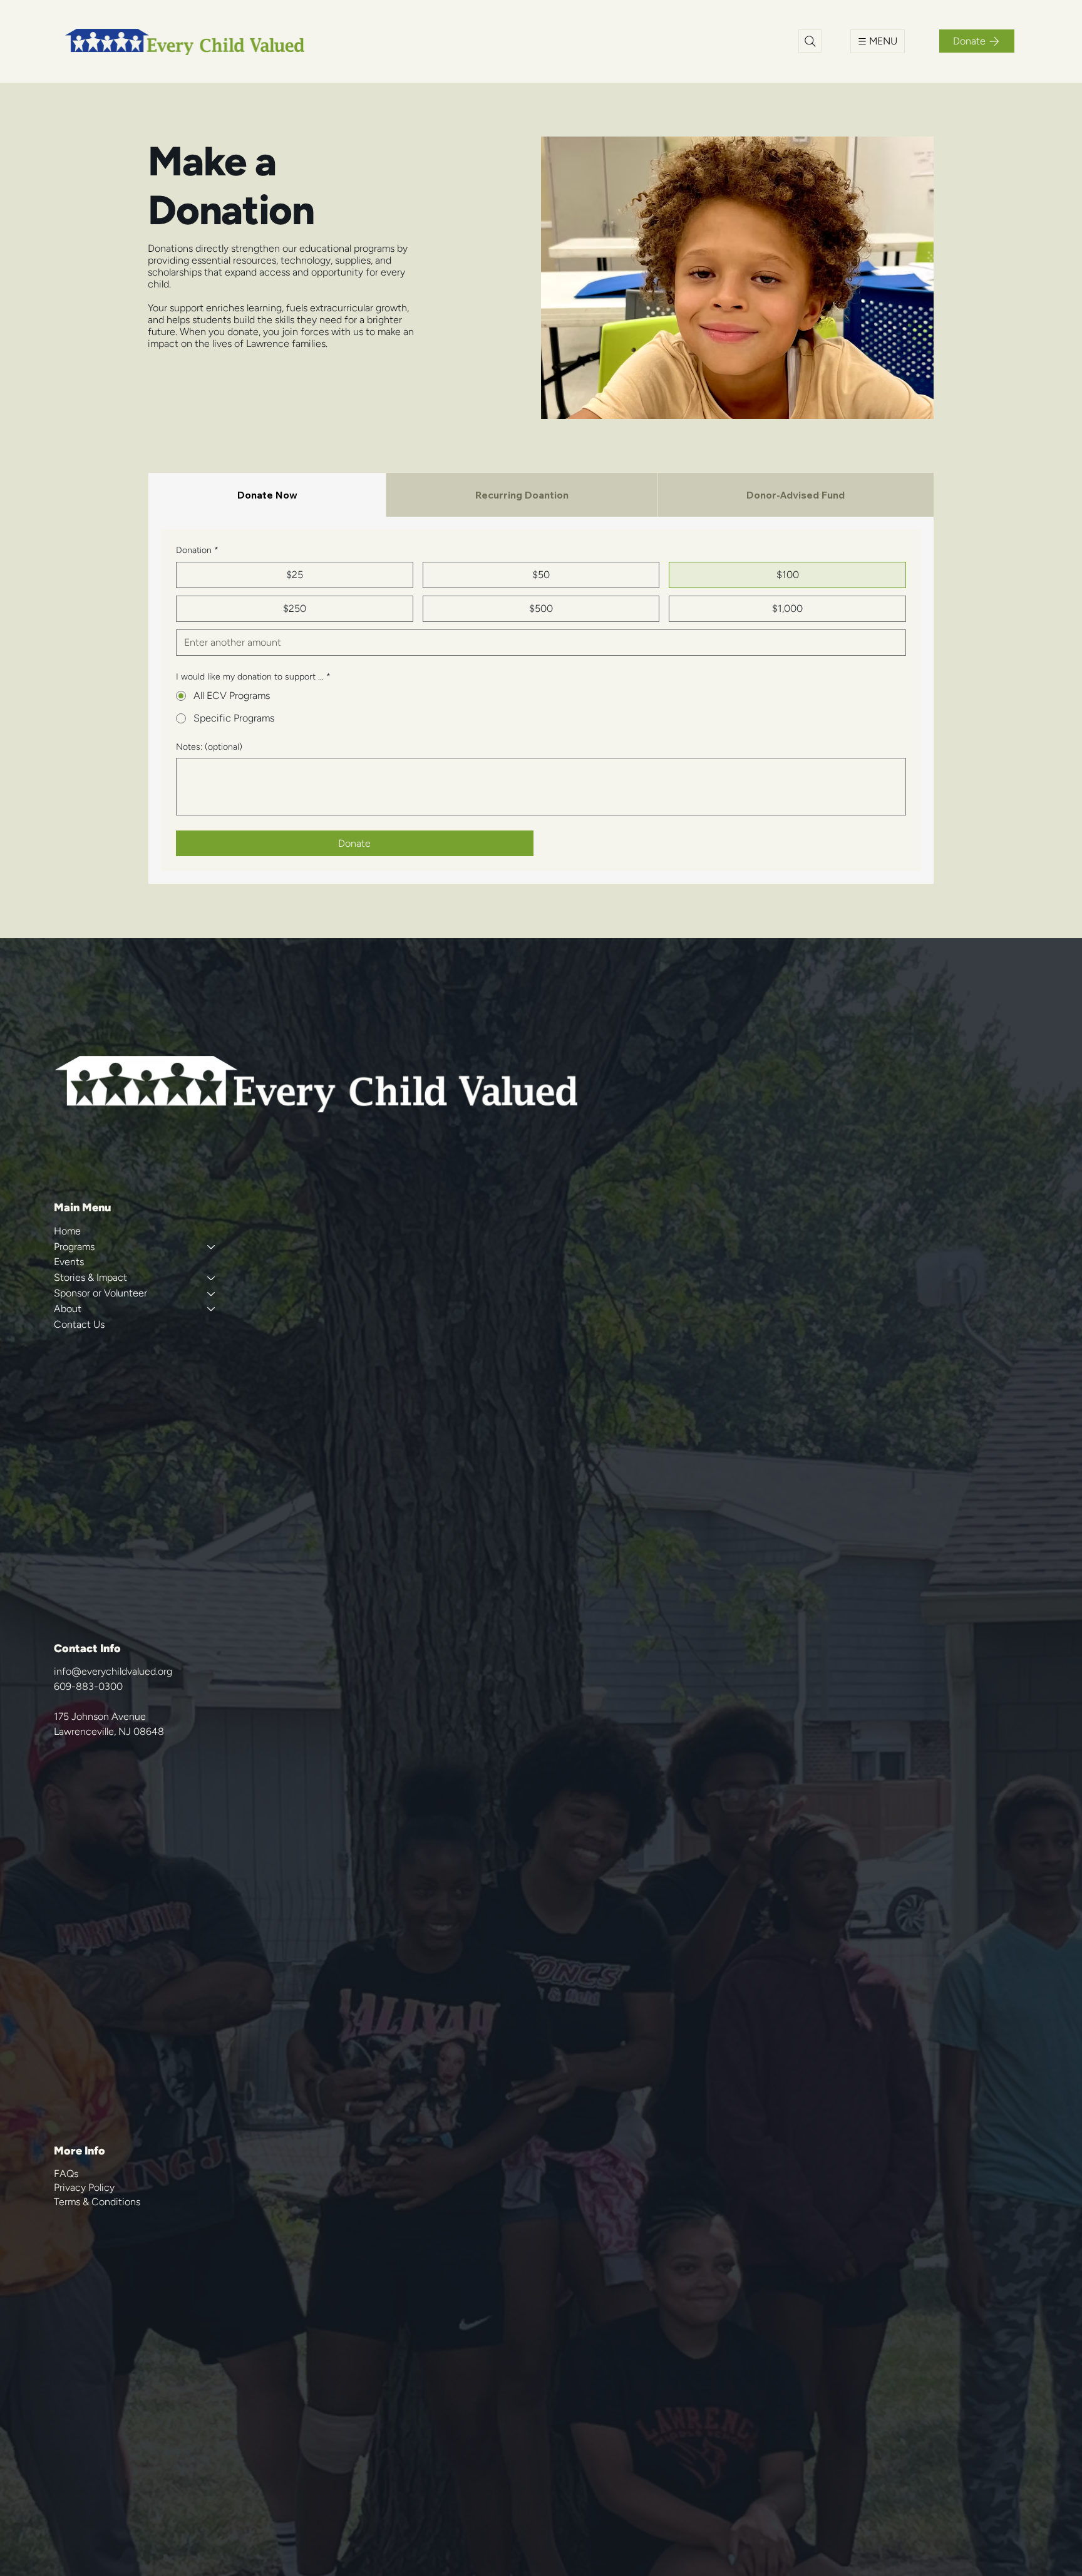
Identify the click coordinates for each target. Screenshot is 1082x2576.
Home (67, 1231)
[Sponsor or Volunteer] (210, 1294)
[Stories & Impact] (210, 1278)
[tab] (267, 495)
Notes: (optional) (209, 747)
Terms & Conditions (97, 2202)
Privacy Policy (84, 2187)
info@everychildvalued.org (113, 1671)
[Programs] (210, 1247)
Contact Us (79, 1324)
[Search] (810, 41)
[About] (210, 1309)
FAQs (66, 2174)
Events (69, 1262)
